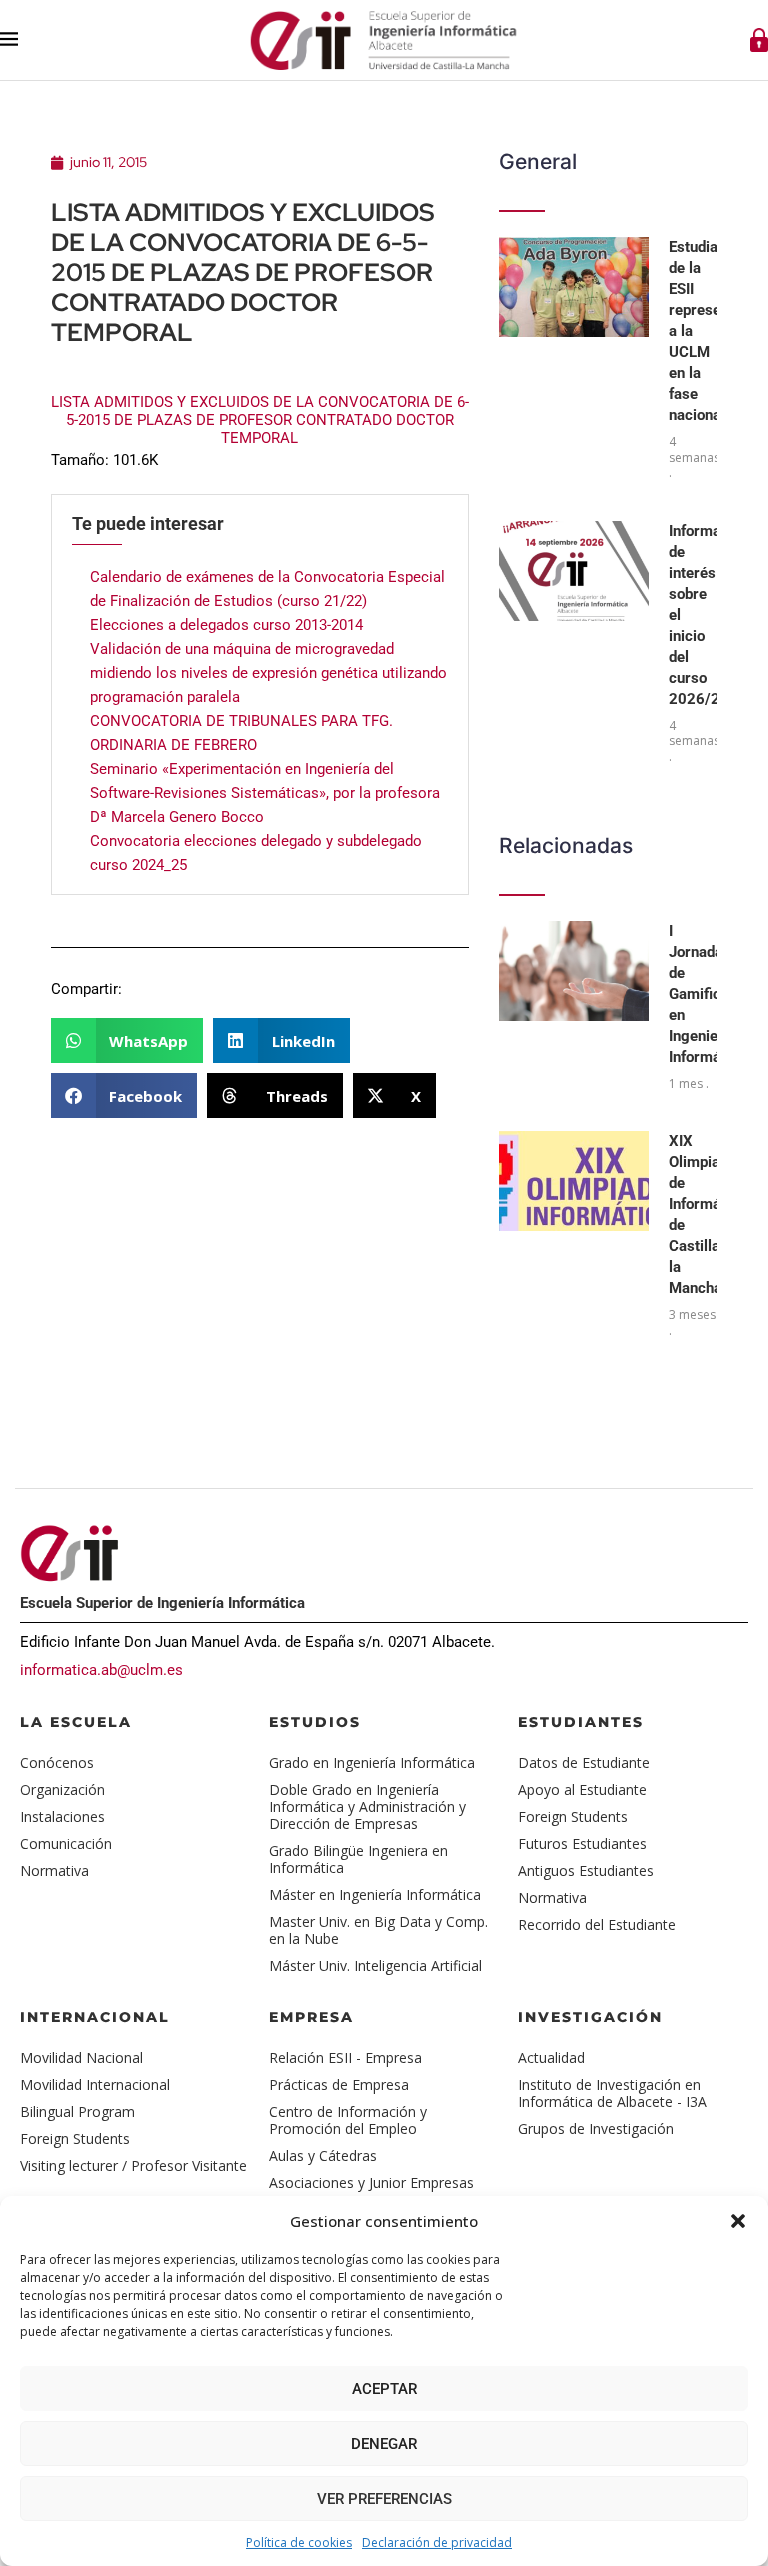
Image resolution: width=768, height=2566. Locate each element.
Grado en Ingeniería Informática (372, 1762)
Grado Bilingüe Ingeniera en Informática (358, 1859)
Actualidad (551, 2057)
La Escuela (76, 1722)
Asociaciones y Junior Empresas (371, 2182)
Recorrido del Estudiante (597, 1924)
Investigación (590, 2017)
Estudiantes (581, 1722)
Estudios (315, 1722)
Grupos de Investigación (596, 2128)
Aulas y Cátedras (323, 2155)
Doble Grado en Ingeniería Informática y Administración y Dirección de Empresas (367, 1806)
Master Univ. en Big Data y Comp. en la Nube (378, 1930)
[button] (738, 2221)
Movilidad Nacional (81, 2057)
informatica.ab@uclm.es (101, 1670)
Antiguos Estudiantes (586, 1870)
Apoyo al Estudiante (582, 1789)
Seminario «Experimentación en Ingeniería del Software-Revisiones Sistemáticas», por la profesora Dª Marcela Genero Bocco (265, 793)
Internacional (95, 2017)
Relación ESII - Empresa (345, 2057)
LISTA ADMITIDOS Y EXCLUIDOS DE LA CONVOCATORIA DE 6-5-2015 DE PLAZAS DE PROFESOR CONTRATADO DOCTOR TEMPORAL (260, 420)
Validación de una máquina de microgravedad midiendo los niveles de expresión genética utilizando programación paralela (268, 673)
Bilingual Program (77, 2111)
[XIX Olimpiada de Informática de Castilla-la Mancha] (574, 1181)
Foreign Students (573, 1816)
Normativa (54, 1870)
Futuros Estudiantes (582, 1843)
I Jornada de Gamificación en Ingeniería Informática (713, 994)
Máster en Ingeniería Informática (375, 1894)
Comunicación (66, 1843)
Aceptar (384, 2389)
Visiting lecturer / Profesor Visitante (133, 2165)
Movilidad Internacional (95, 2084)
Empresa (311, 2017)
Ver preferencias (384, 2499)
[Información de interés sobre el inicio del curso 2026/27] (574, 571)
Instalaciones (62, 1816)
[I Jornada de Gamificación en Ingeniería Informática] (574, 971)
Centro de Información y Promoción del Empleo (348, 2120)
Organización (62, 1789)
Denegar (384, 2444)
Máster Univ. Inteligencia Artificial (375, 1965)
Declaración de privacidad (437, 2542)
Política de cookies (299, 2542)
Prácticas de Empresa (339, 2084)
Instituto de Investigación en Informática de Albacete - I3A (612, 2093)
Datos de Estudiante (584, 1762)
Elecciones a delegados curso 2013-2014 (226, 625)
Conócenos (57, 1762)
